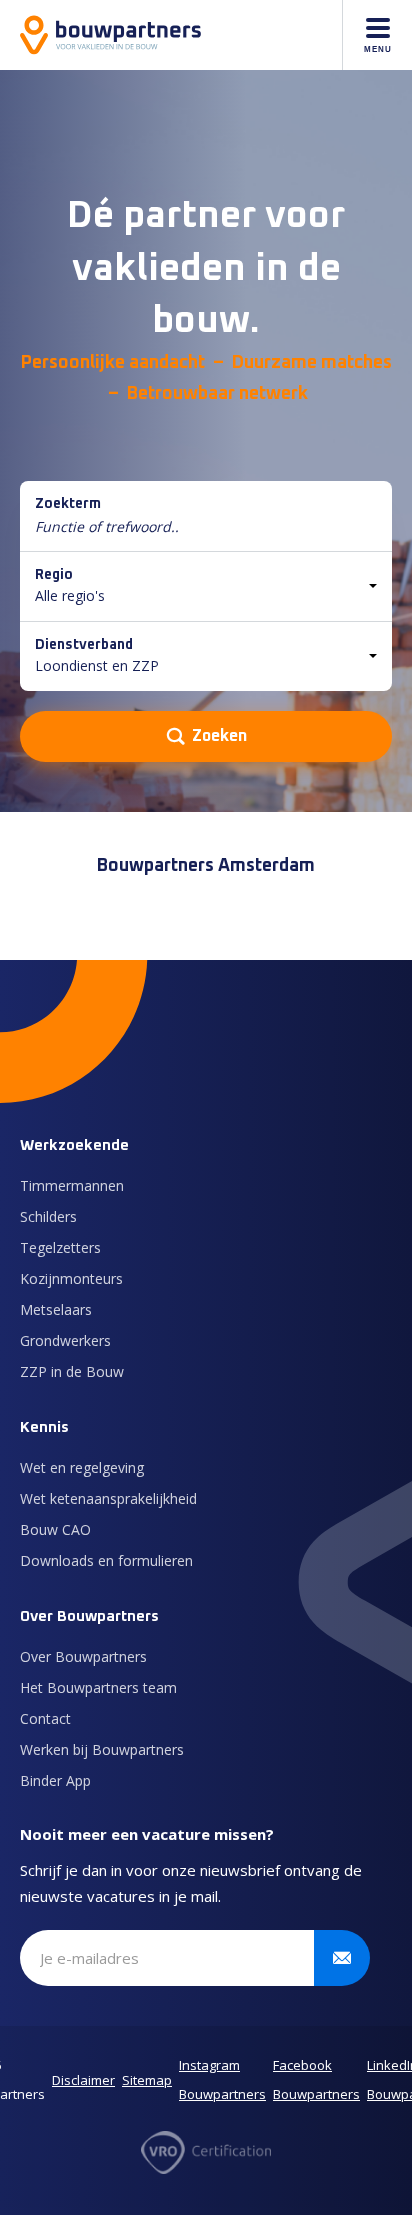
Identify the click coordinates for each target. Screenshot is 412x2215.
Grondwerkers (65, 1340)
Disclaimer (83, 2080)
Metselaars (56, 1309)
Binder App (55, 1780)
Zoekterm (68, 504)
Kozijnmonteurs (71, 1278)
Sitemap (147, 2080)
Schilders (48, 1216)
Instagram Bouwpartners (222, 2080)
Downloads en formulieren (106, 1560)
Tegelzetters (60, 1247)
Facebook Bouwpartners (316, 2080)
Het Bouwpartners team (98, 1687)
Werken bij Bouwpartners (102, 1749)
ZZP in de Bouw (72, 1371)
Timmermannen (72, 1185)
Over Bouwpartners (83, 1656)
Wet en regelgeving (82, 1467)
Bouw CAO (55, 1529)
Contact (45, 1718)
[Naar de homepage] (110, 35)
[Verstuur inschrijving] (342, 1958)
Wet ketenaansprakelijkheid (108, 1498)
